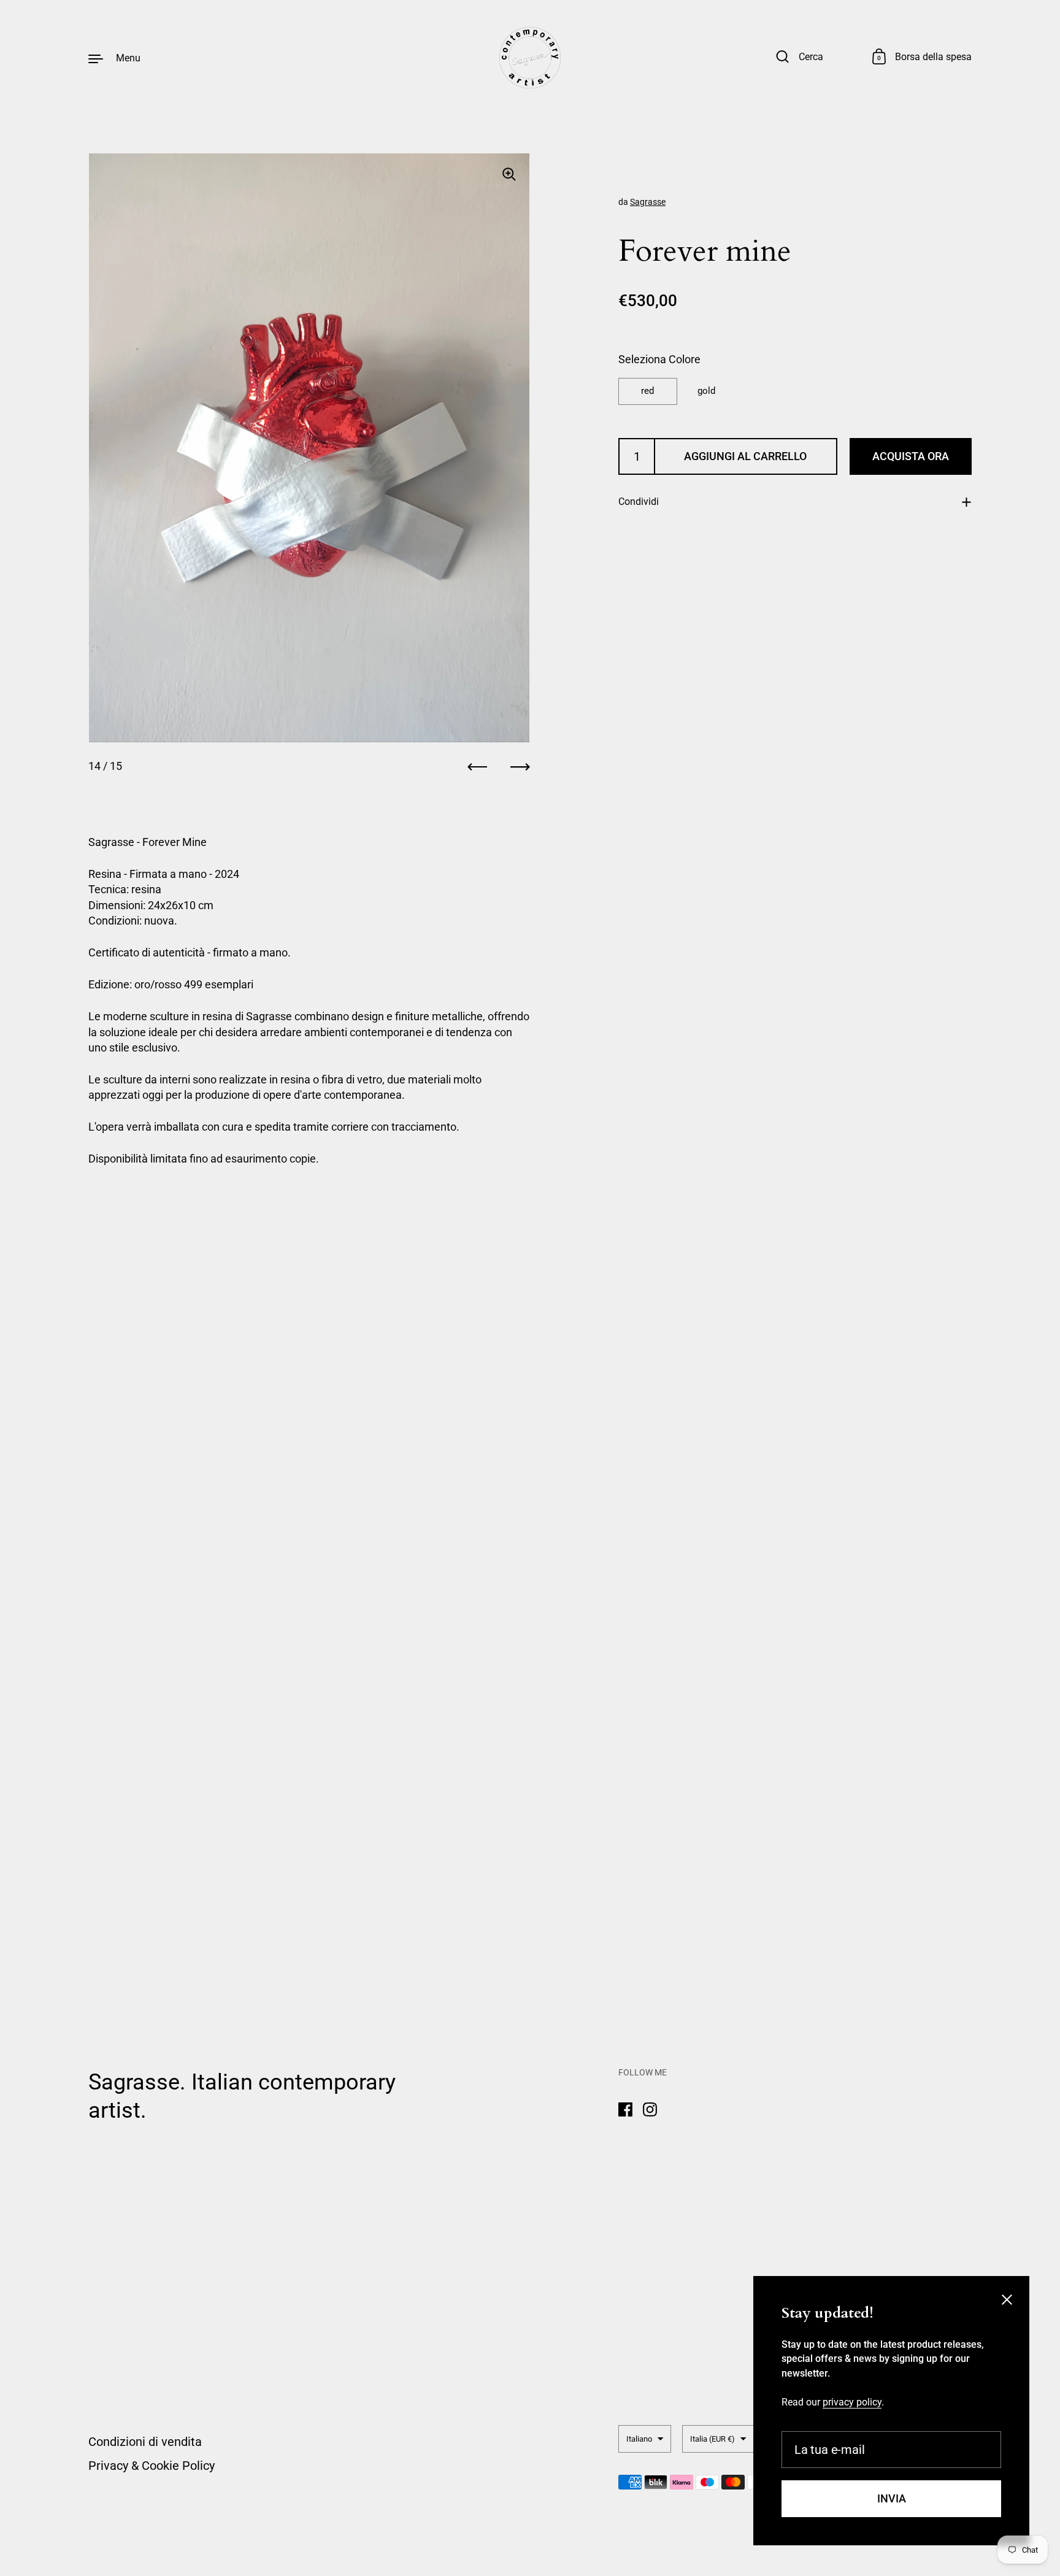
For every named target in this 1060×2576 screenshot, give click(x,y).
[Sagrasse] (530, 58)
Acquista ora (911, 456)
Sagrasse (648, 202)
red (647, 391)
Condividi (639, 502)
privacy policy (852, 2402)
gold (706, 391)
